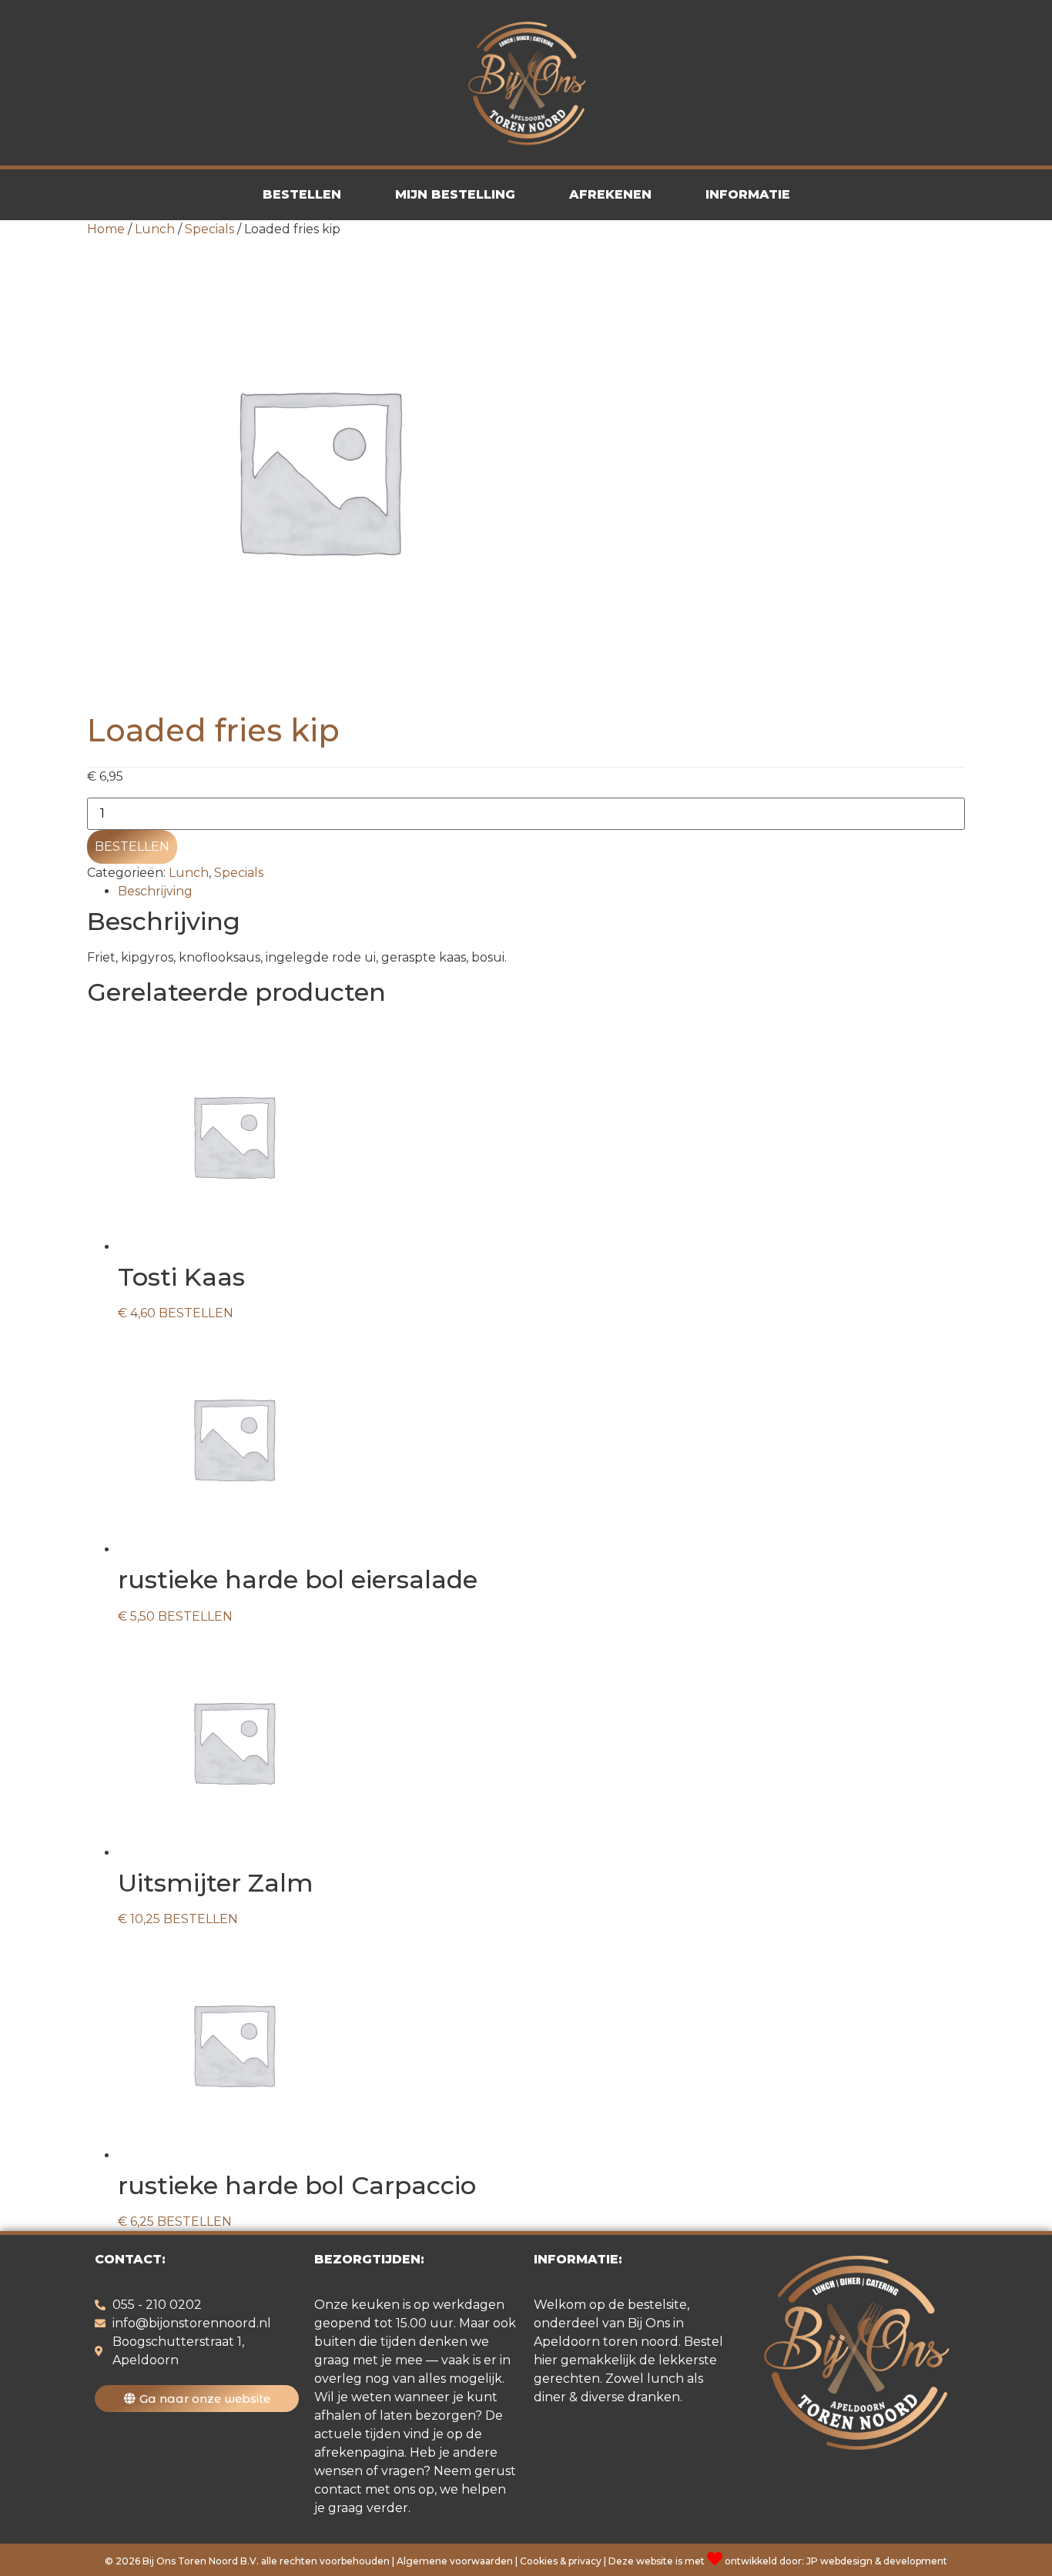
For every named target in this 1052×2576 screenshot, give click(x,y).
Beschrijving (155, 891)
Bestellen (302, 194)
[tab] (541, 892)
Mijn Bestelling (455, 194)
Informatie (748, 194)
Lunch (155, 229)
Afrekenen (610, 194)
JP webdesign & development (877, 2561)
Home (106, 229)
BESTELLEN (132, 846)
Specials (209, 229)
